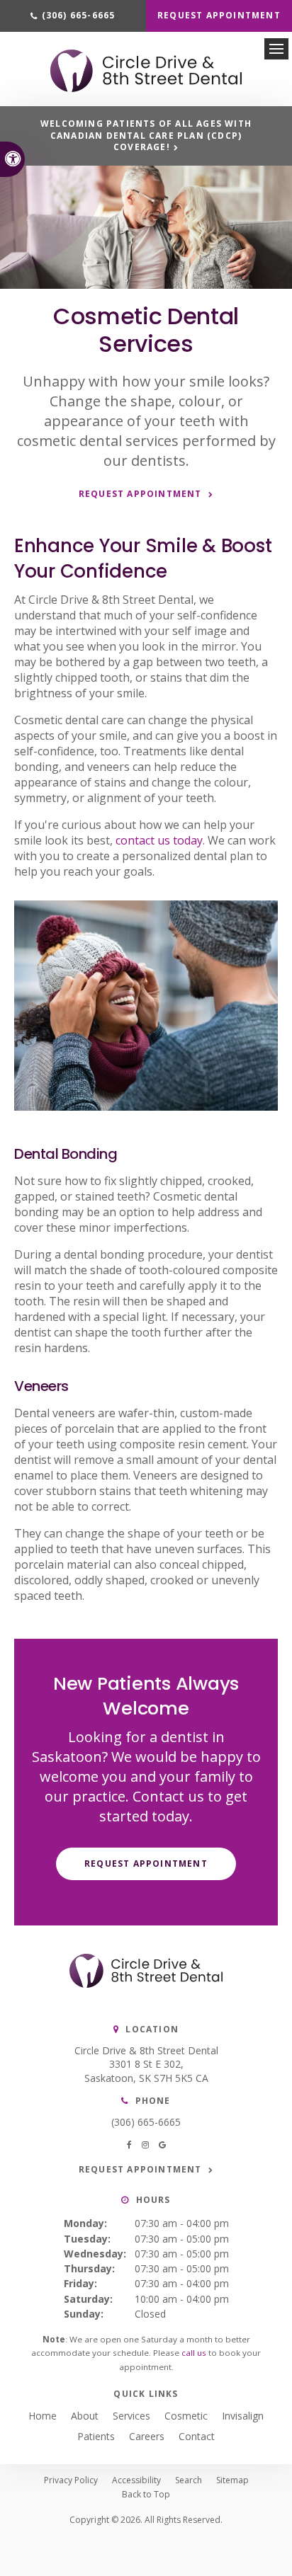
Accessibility (136, 2480)
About (85, 2416)
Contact (197, 2436)
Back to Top (146, 2494)
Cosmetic (186, 2416)
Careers (147, 2436)
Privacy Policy (71, 2480)
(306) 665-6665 (146, 2122)
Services (131, 2416)
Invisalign (243, 2416)
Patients (96, 2436)
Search (189, 2480)
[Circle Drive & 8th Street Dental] (146, 88)
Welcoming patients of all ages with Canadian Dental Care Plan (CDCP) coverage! (146, 136)
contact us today (159, 840)
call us (194, 2353)
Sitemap (232, 2480)
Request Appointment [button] (219, 15)
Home (43, 2416)
